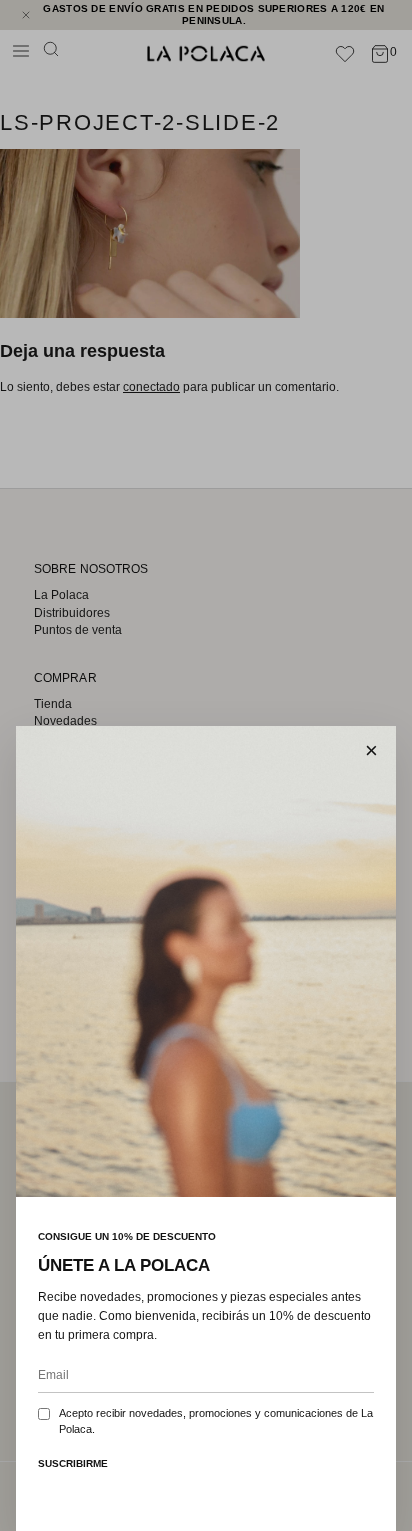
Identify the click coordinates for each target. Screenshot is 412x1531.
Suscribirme (73, 1463)
